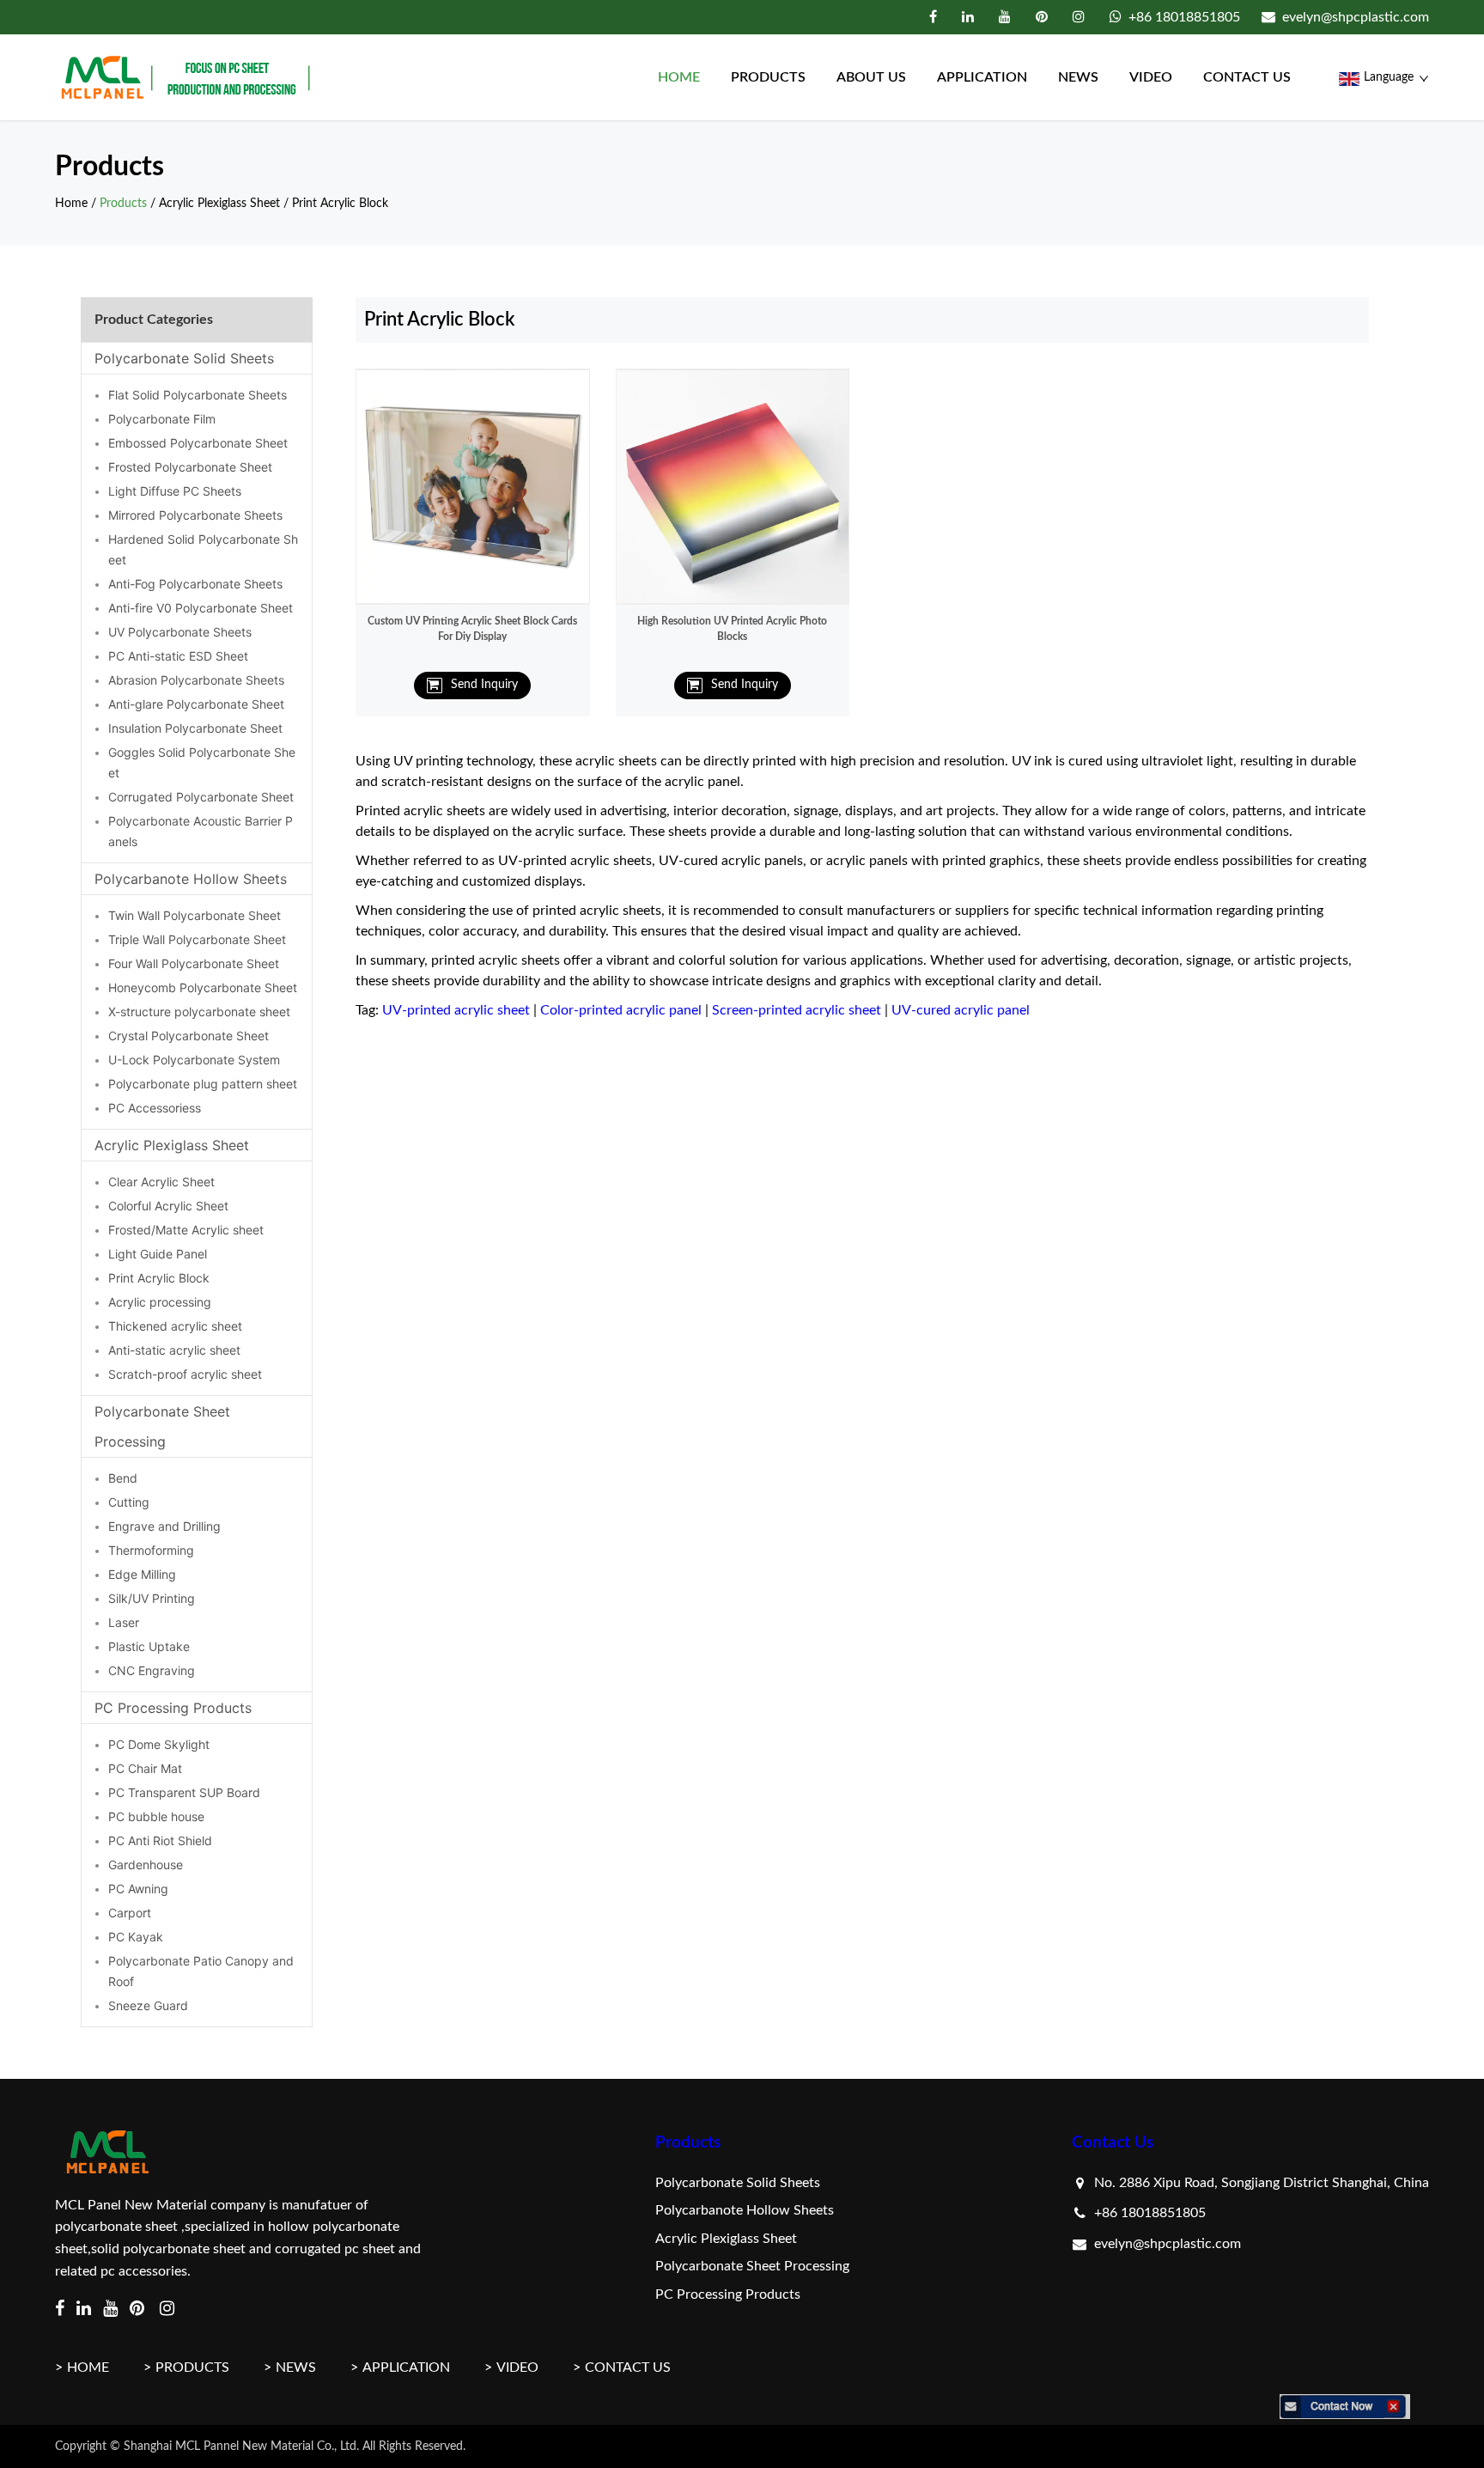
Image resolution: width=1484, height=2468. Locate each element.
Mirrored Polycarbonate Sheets (195, 515)
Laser (124, 1622)
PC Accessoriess (155, 1108)
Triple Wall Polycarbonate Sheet (197, 939)
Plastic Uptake (149, 1646)
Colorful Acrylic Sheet (168, 1206)
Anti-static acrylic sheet (174, 1350)
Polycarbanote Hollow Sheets (191, 879)
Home (679, 77)
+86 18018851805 (1184, 17)
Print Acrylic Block (340, 204)
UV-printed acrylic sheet (456, 1010)
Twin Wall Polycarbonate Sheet (195, 915)
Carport (130, 1913)
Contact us (1247, 77)
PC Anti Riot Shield (160, 1840)
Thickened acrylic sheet (175, 1326)
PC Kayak (136, 1937)
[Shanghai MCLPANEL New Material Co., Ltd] (187, 77)
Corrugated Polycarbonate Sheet (201, 797)
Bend (123, 1478)
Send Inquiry (484, 685)
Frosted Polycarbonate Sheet (190, 467)
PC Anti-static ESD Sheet (178, 656)
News (1078, 77)
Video (1151, 77)
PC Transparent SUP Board (184, 1792)
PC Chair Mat (145, 1768)
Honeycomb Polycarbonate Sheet (203, 987)
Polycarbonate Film (162, 419)
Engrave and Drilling (164, 1526)
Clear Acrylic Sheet (161, 1182)
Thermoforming (151, 1550)
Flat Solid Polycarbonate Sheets (198, 395)
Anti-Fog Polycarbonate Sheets (195, 584)
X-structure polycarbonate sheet (199, 1012)
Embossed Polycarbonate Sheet (198, 443)
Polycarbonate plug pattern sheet (203, 1084)
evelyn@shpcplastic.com (1356, 17)
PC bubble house (156, 1816)
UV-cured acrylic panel (961, 1010)
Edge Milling (142, 1574)
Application (982, 77)
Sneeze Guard (148, 2005)
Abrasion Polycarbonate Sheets (196, 680)
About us (871, 77)
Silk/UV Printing (152, 1598)
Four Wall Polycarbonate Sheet (194, 963)
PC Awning (138, 1889)
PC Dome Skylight (159, 1744)
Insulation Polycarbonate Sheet (195, 728)
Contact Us (1113, 2143)
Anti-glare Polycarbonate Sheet (196, 704)
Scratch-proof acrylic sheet (185, 1374)
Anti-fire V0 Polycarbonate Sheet (201, 608)
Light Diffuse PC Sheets (175, 491)
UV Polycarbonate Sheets (180, 632)
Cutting (129, 1502)
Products (768, 77)
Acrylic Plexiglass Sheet (219, 204)
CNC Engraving (152, 1670)
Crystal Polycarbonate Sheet (189, 1036)
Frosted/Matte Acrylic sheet (186, 1230)
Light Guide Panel (158, 1254)
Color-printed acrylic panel (621, 1010)
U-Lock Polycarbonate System (194, 1060)
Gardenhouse (146, 1865)
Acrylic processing (160, 1302)
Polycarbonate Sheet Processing (162, 1426)
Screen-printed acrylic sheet (797, 1010)
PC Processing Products (173, 1708)
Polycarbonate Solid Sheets (184, 358)
